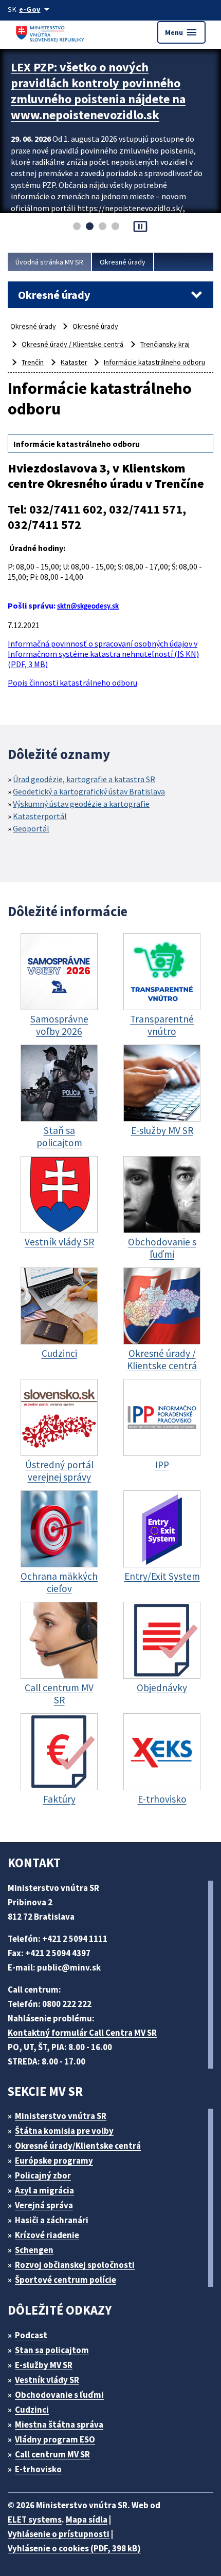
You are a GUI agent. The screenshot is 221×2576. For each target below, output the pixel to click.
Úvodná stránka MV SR (49, 262)
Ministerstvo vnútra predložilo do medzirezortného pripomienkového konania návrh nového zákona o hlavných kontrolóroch (103, 99)
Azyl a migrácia (44, 2190)
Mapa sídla (87, 2520)
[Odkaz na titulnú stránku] (51, 32)
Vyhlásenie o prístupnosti (59, 2534)
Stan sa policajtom (52, 2350)
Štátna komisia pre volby (64, 2131)
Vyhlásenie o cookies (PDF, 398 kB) (74, 2548)
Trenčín (33, 362)
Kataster (74, 362)
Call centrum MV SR (52, 2454)
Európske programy (54, 2161)
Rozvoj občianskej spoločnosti (75, 2265)
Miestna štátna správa (59, 2425)
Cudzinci (32, 2410)
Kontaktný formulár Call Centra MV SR (82, 2033)
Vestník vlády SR (47, 2380)
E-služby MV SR (44, 2365)
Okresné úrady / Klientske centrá (72, 344)
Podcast (31, 2335)
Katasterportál (40, 816)
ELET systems (35, 2520)
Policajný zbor (43, 2175)
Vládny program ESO (55, 2439)
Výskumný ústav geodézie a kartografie (81, 804)
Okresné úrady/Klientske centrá (78, 2146)
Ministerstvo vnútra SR (61, 2116)
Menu (181, 32)
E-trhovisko (38, 2469)
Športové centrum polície (66, 2280)
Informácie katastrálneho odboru (154, 362)
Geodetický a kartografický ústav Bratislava (89, 791)
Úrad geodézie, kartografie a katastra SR (84, 779)
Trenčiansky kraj (165, 344)
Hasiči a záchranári (52, 2220)
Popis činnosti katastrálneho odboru (72, 683)
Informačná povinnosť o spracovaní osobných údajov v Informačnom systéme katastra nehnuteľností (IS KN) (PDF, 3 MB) (103, 654)
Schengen (34, 2250)
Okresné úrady (123, 262)
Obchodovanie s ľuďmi (59, 2395)
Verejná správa (44, 2205)
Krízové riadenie (47, 2235)
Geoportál (31, 828)
